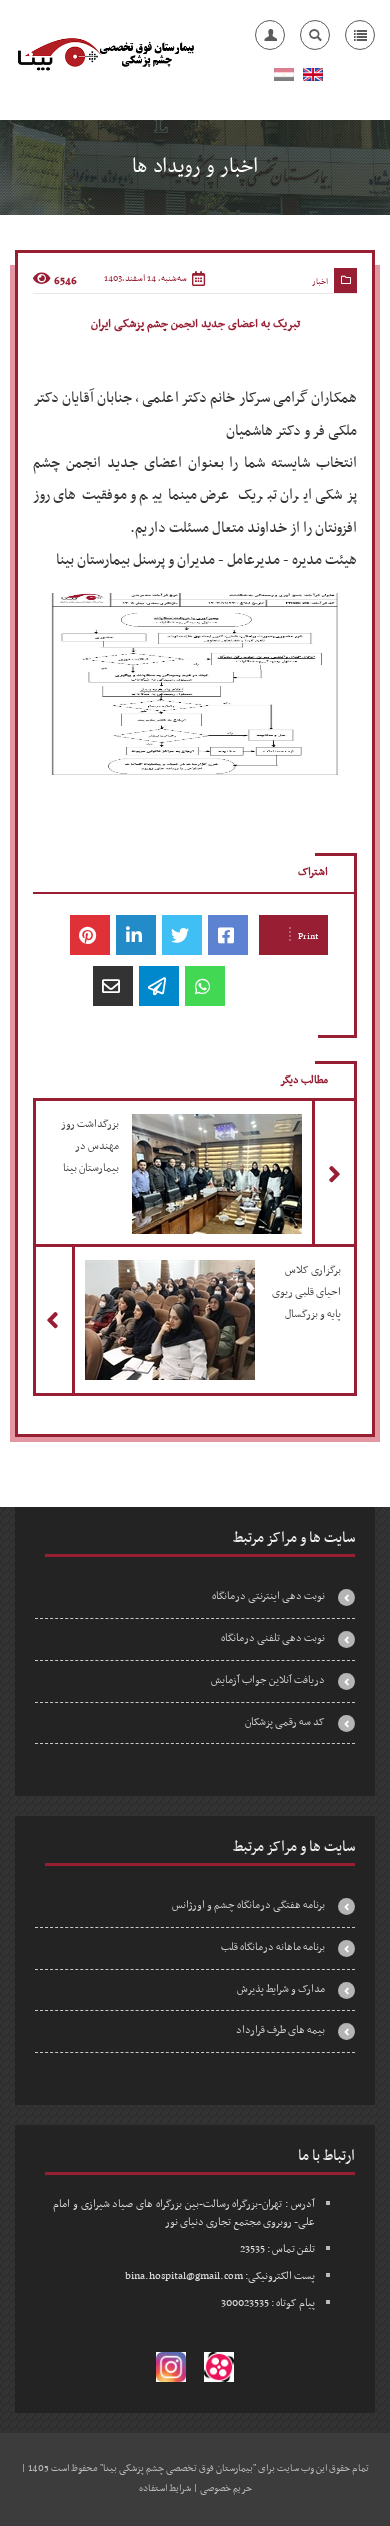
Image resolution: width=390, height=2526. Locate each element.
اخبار (320, 282)
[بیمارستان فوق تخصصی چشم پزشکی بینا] (104, 54)
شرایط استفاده (165, 2488)
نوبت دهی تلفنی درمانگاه (273, 1638)
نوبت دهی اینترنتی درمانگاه (268, 1596)
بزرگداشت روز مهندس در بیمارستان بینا (188, 1140)
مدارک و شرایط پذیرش (281, 1989)
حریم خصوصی (226, 2488)
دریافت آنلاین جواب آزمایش (268, 1680)
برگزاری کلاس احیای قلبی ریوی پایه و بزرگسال (187, 1286)
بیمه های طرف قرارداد (280, 2030)
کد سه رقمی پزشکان (285, 1722)
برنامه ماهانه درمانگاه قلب (273, 1947)
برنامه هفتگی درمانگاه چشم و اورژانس (248, 1905)
